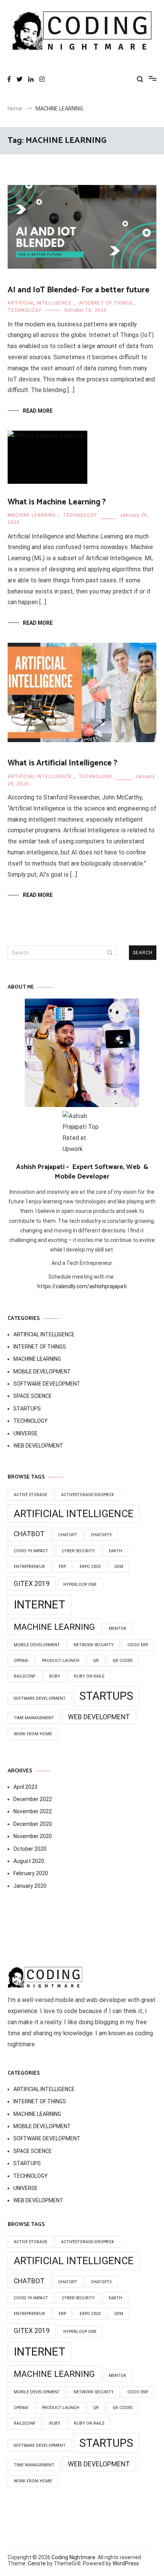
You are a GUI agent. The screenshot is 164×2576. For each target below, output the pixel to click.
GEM (119, 1567)
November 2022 (33, 1811)
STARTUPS (27, 1409)
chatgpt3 (101, 1535)
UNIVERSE (26, 1433)
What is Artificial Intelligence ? (62, 763)
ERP (62, 1567)
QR (96, 1661)
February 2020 (31, 1873)
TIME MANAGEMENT (34, 1718)
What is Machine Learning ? (57, 502)
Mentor (117, 1628)
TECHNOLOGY (25, 310)
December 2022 (33, 1799)
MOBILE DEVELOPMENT (42, 1371)
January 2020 (30, 1886)
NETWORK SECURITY (94, 1645)
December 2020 (33, 1824)
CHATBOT (29, 1534)
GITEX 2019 (32, 1584)
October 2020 (30, 1849)
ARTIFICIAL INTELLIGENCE (40, 303)
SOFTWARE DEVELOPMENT (47, 1384)
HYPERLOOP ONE (80, 1585)
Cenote (37, 2563)
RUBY (55, 1676)
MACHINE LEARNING (32, 515)
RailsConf (25, 1676)
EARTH (115, 1551)
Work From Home (33, 1734)
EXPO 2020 (90, 1567)
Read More (38, 411)
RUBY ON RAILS (89, 1676)
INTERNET (39, 1605)
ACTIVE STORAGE (31, 1495)
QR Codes (122, 1661)
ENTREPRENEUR (29, 1567)
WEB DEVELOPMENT (38, 1446)
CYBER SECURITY (78, 1551)
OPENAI (21, 1661)
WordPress (126, 2563)
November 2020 (33, 1836)
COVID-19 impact (31, 1551)
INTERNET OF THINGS (105, 303)
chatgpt (68, 1535)
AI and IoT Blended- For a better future (79, 290)
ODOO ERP (138, 1645)
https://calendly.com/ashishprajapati (82, 1286)
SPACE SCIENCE (33, 1396)
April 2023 (25, 1787)
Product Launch (61, 1661)
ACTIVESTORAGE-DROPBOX (88, 1495)
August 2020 (29, 1861)
